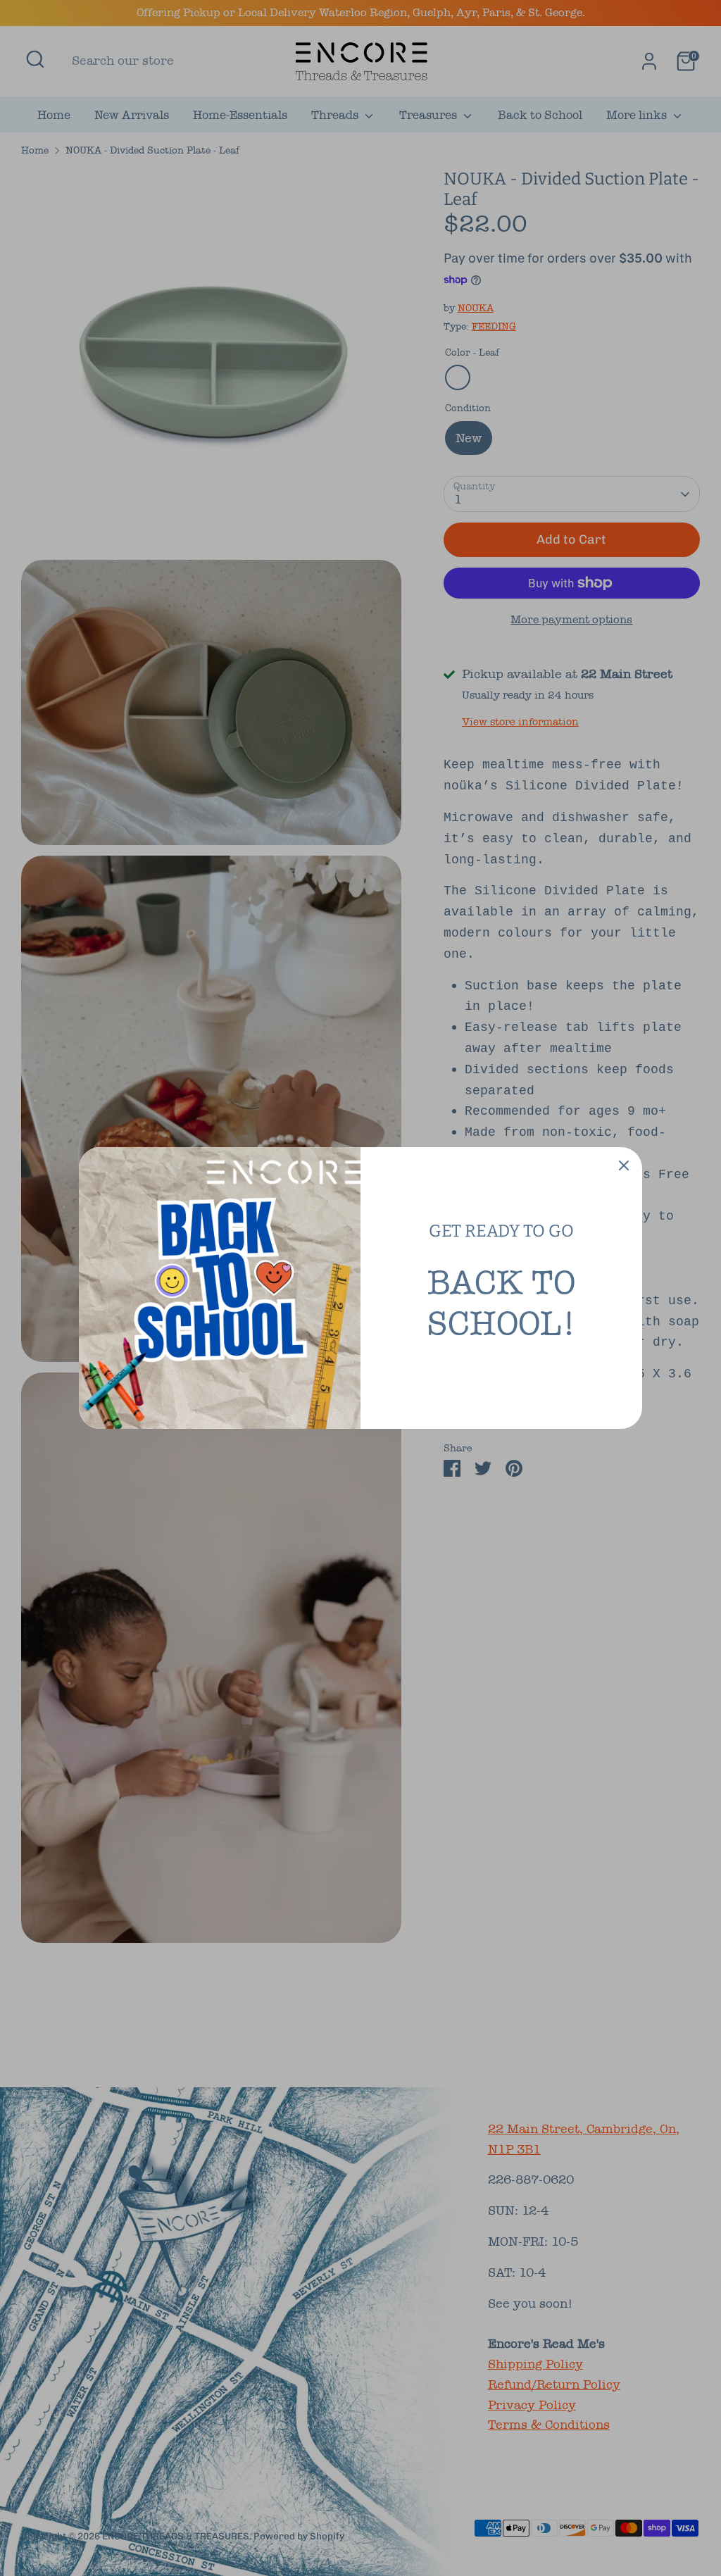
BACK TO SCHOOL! (501, 1303)
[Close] (624, 1165)
